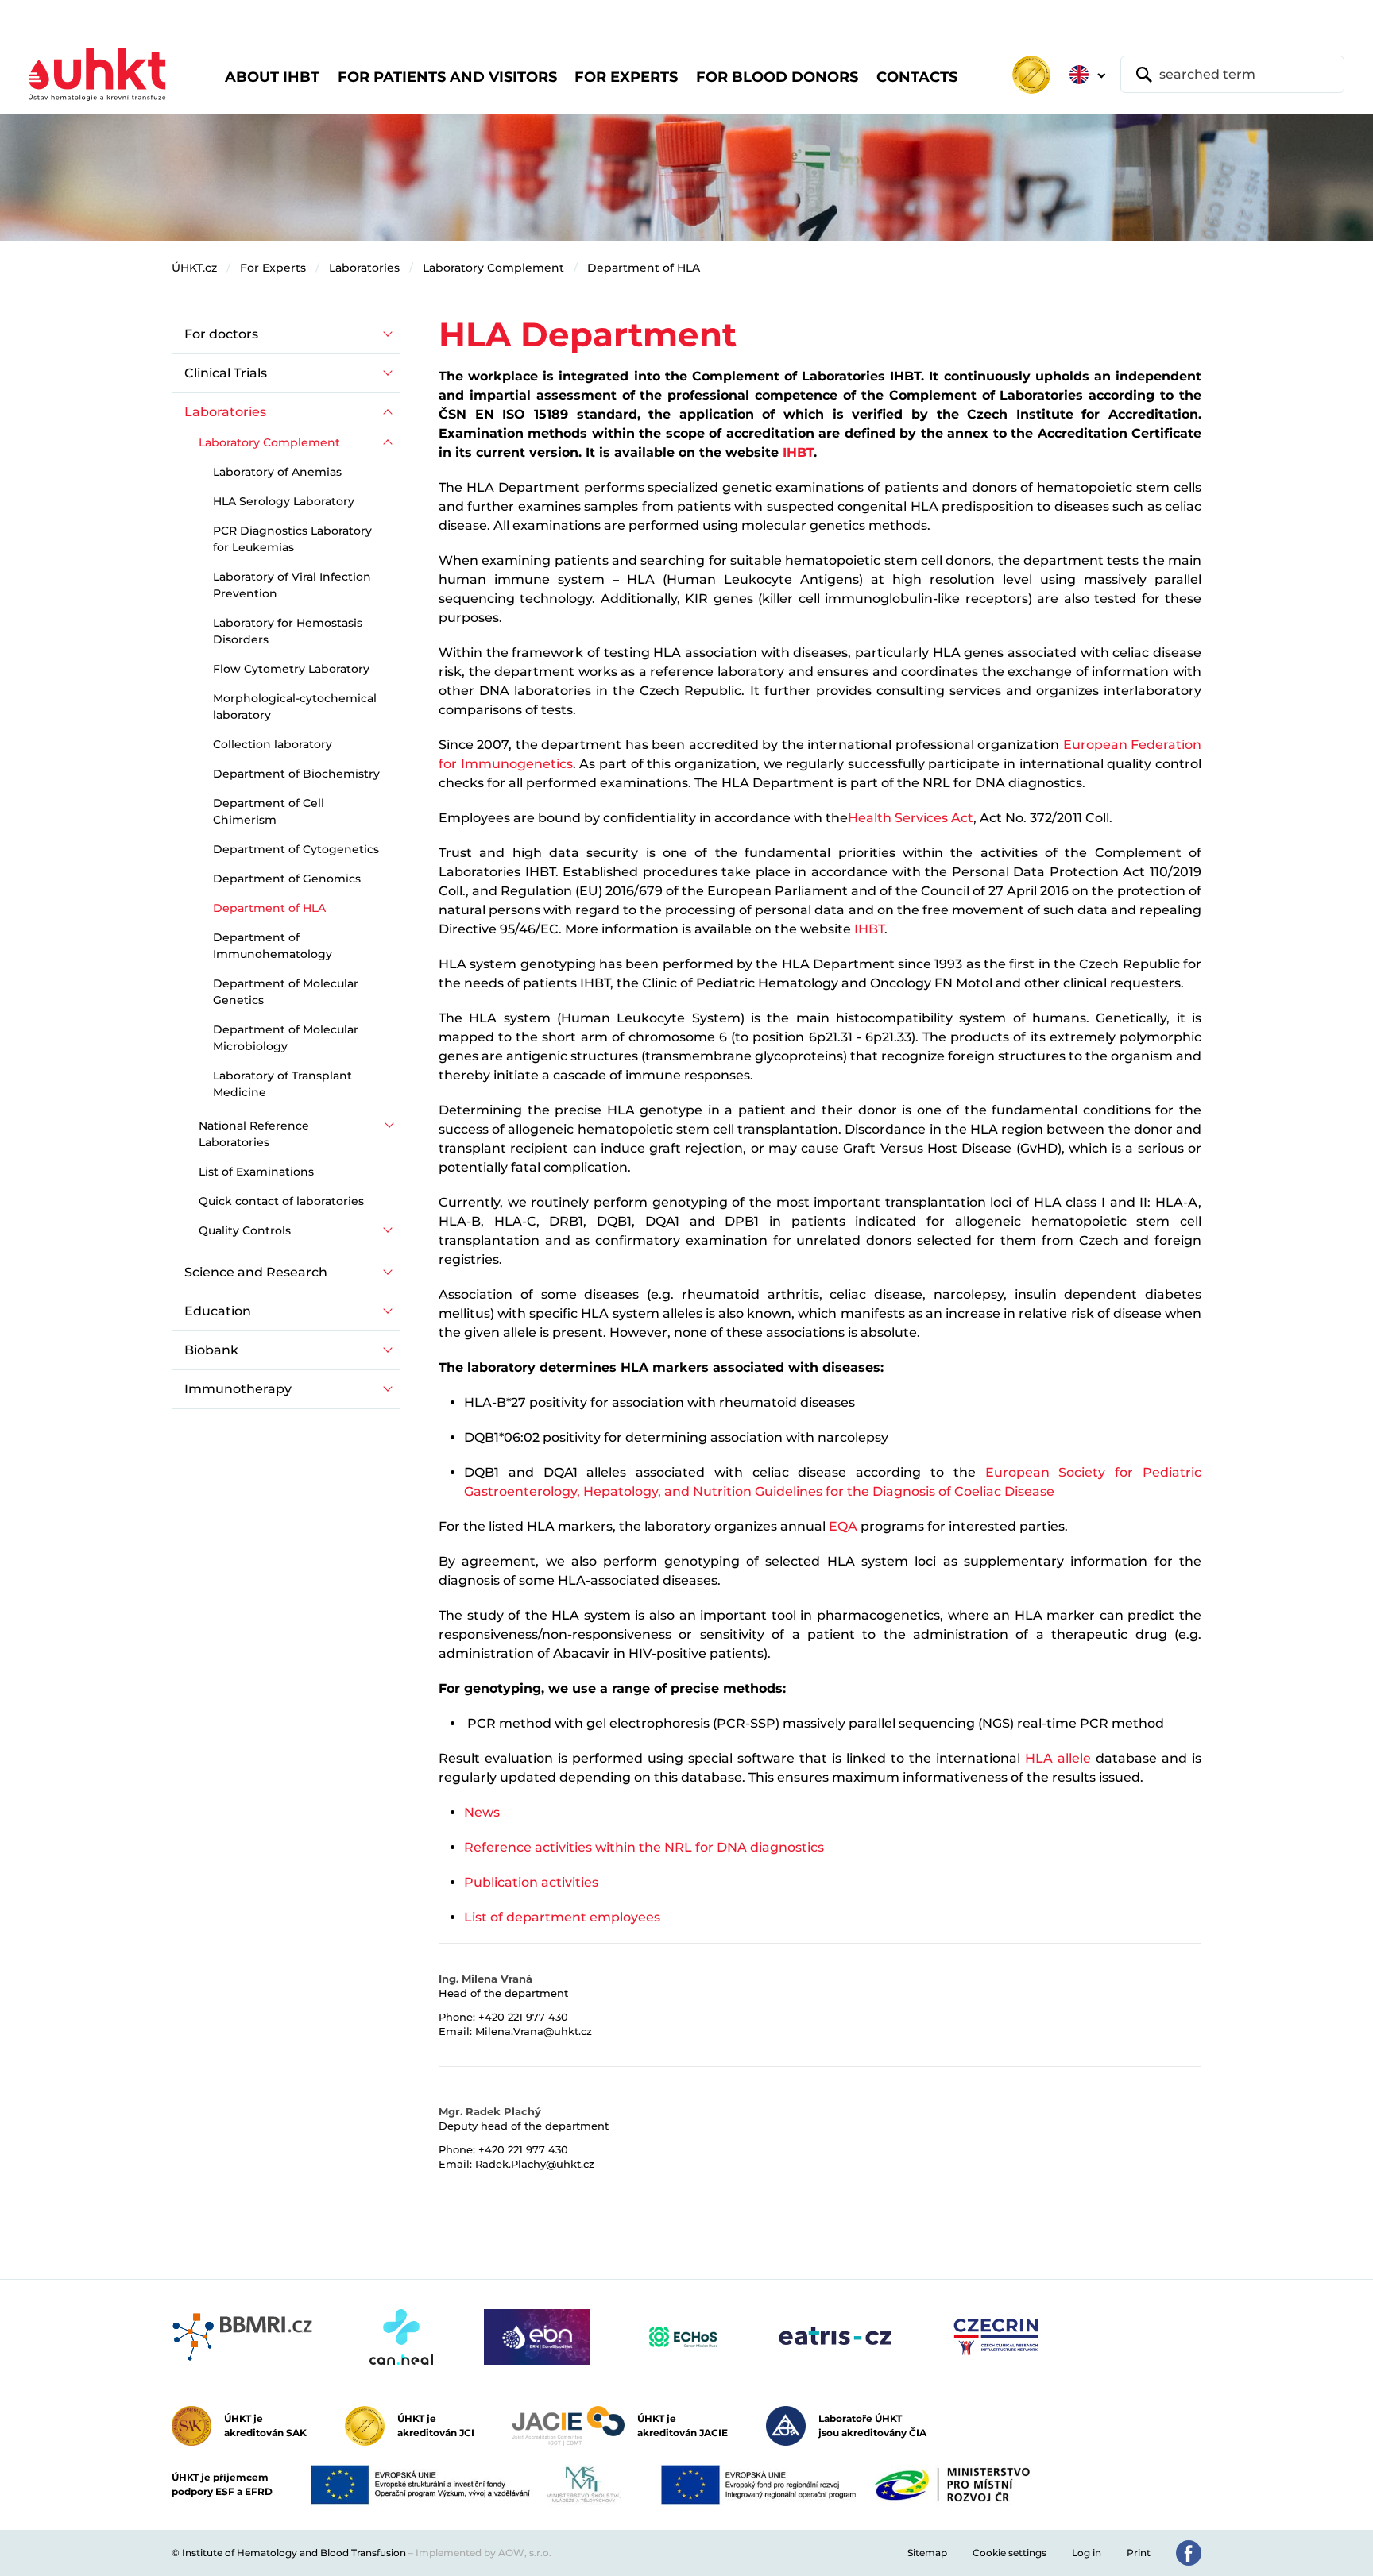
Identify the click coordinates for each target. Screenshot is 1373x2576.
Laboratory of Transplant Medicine (282, 1084)
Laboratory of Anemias (277, 472)
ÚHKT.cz (194, 268)
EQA (843, 1526)
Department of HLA (644, 268)
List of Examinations (256, 1172)
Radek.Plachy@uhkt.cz (535, 2164)
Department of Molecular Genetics (286, 992)
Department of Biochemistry (296, 774)
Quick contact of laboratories (281, 1201)
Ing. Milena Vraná (485, 1979)
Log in (1087, 2553)
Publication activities (531, 1882)
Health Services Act (911, 818)
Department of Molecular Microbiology (286, 1038)
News (482, 1812)
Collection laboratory (273, 744)
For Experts (273, 268)
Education (218, 1311)
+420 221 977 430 (523, 2017)
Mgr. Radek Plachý (490, 2111)
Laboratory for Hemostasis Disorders (288, 631)
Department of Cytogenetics (296, 849)
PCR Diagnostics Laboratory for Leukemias (292, 539)
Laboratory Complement (493, 268)
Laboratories (364, 268)
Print (1139, 2553)
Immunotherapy (238, 1389)
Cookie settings (1009, 2553)
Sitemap (927, 2553)
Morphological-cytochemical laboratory (295, 707)
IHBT (798, 452)
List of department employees (562, 1917)
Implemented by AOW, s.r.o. (483, 2553)
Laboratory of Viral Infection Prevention (292, 585)
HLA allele (1058, 1758)
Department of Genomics (287, 879)
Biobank (211, 1350)
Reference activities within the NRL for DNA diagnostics (644, 1847)
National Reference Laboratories (254, 1134)
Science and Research (256, 1272)
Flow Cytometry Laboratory (291, 669)
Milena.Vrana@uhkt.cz (534, 2031)
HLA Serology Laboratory (284, 501)
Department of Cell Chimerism (269, 811)
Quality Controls (245, 1230)
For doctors (221, 334)
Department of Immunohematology (273, 946)
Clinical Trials (226, 373)
